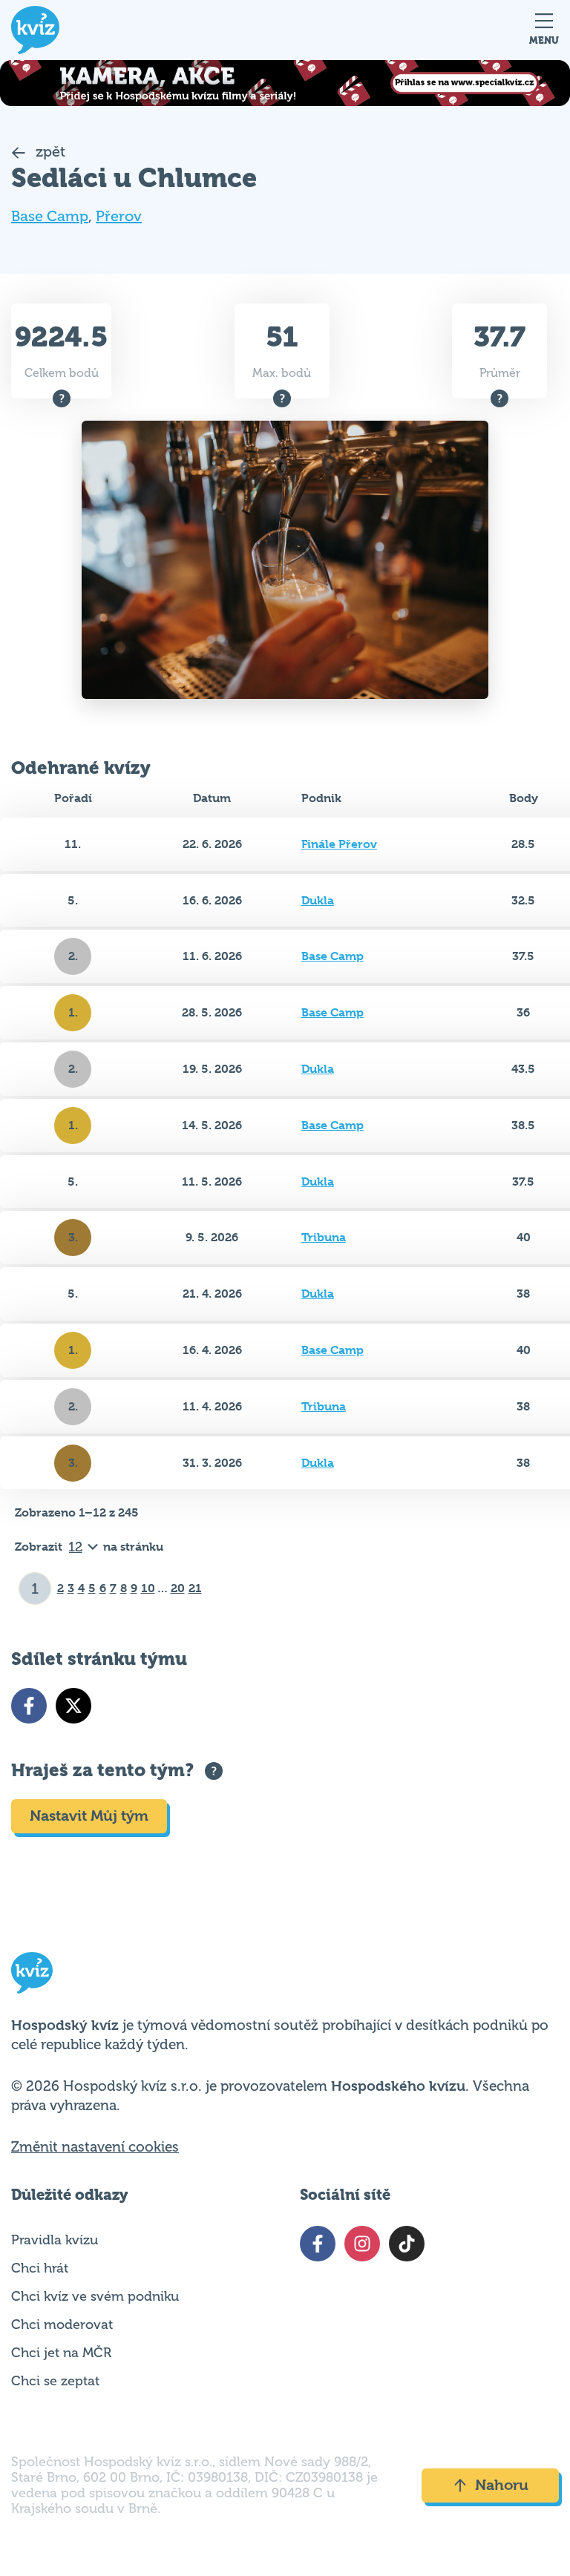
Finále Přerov (339, 844)
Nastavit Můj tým (89, 1816)
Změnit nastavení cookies (95, 2147)
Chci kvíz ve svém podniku (95, 2296)
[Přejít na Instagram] (362, 2244)
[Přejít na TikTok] (407, 2244)
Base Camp (50, 216)
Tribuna (324, 1237)
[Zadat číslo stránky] (35, 1588)
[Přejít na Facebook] (29, 1706)
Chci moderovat (62, 2324)
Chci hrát (40, 2268)
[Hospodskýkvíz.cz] (35, 30)
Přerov (119, 216)
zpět (49, 152)
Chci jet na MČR (61, 2353)
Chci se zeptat (55, 2381)
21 (195, 1588)
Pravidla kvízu (55, 2240)
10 (148, 1588)
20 (178, 1588)
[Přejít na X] (73, 1706)
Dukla (318, 900)
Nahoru (502, 2485)
